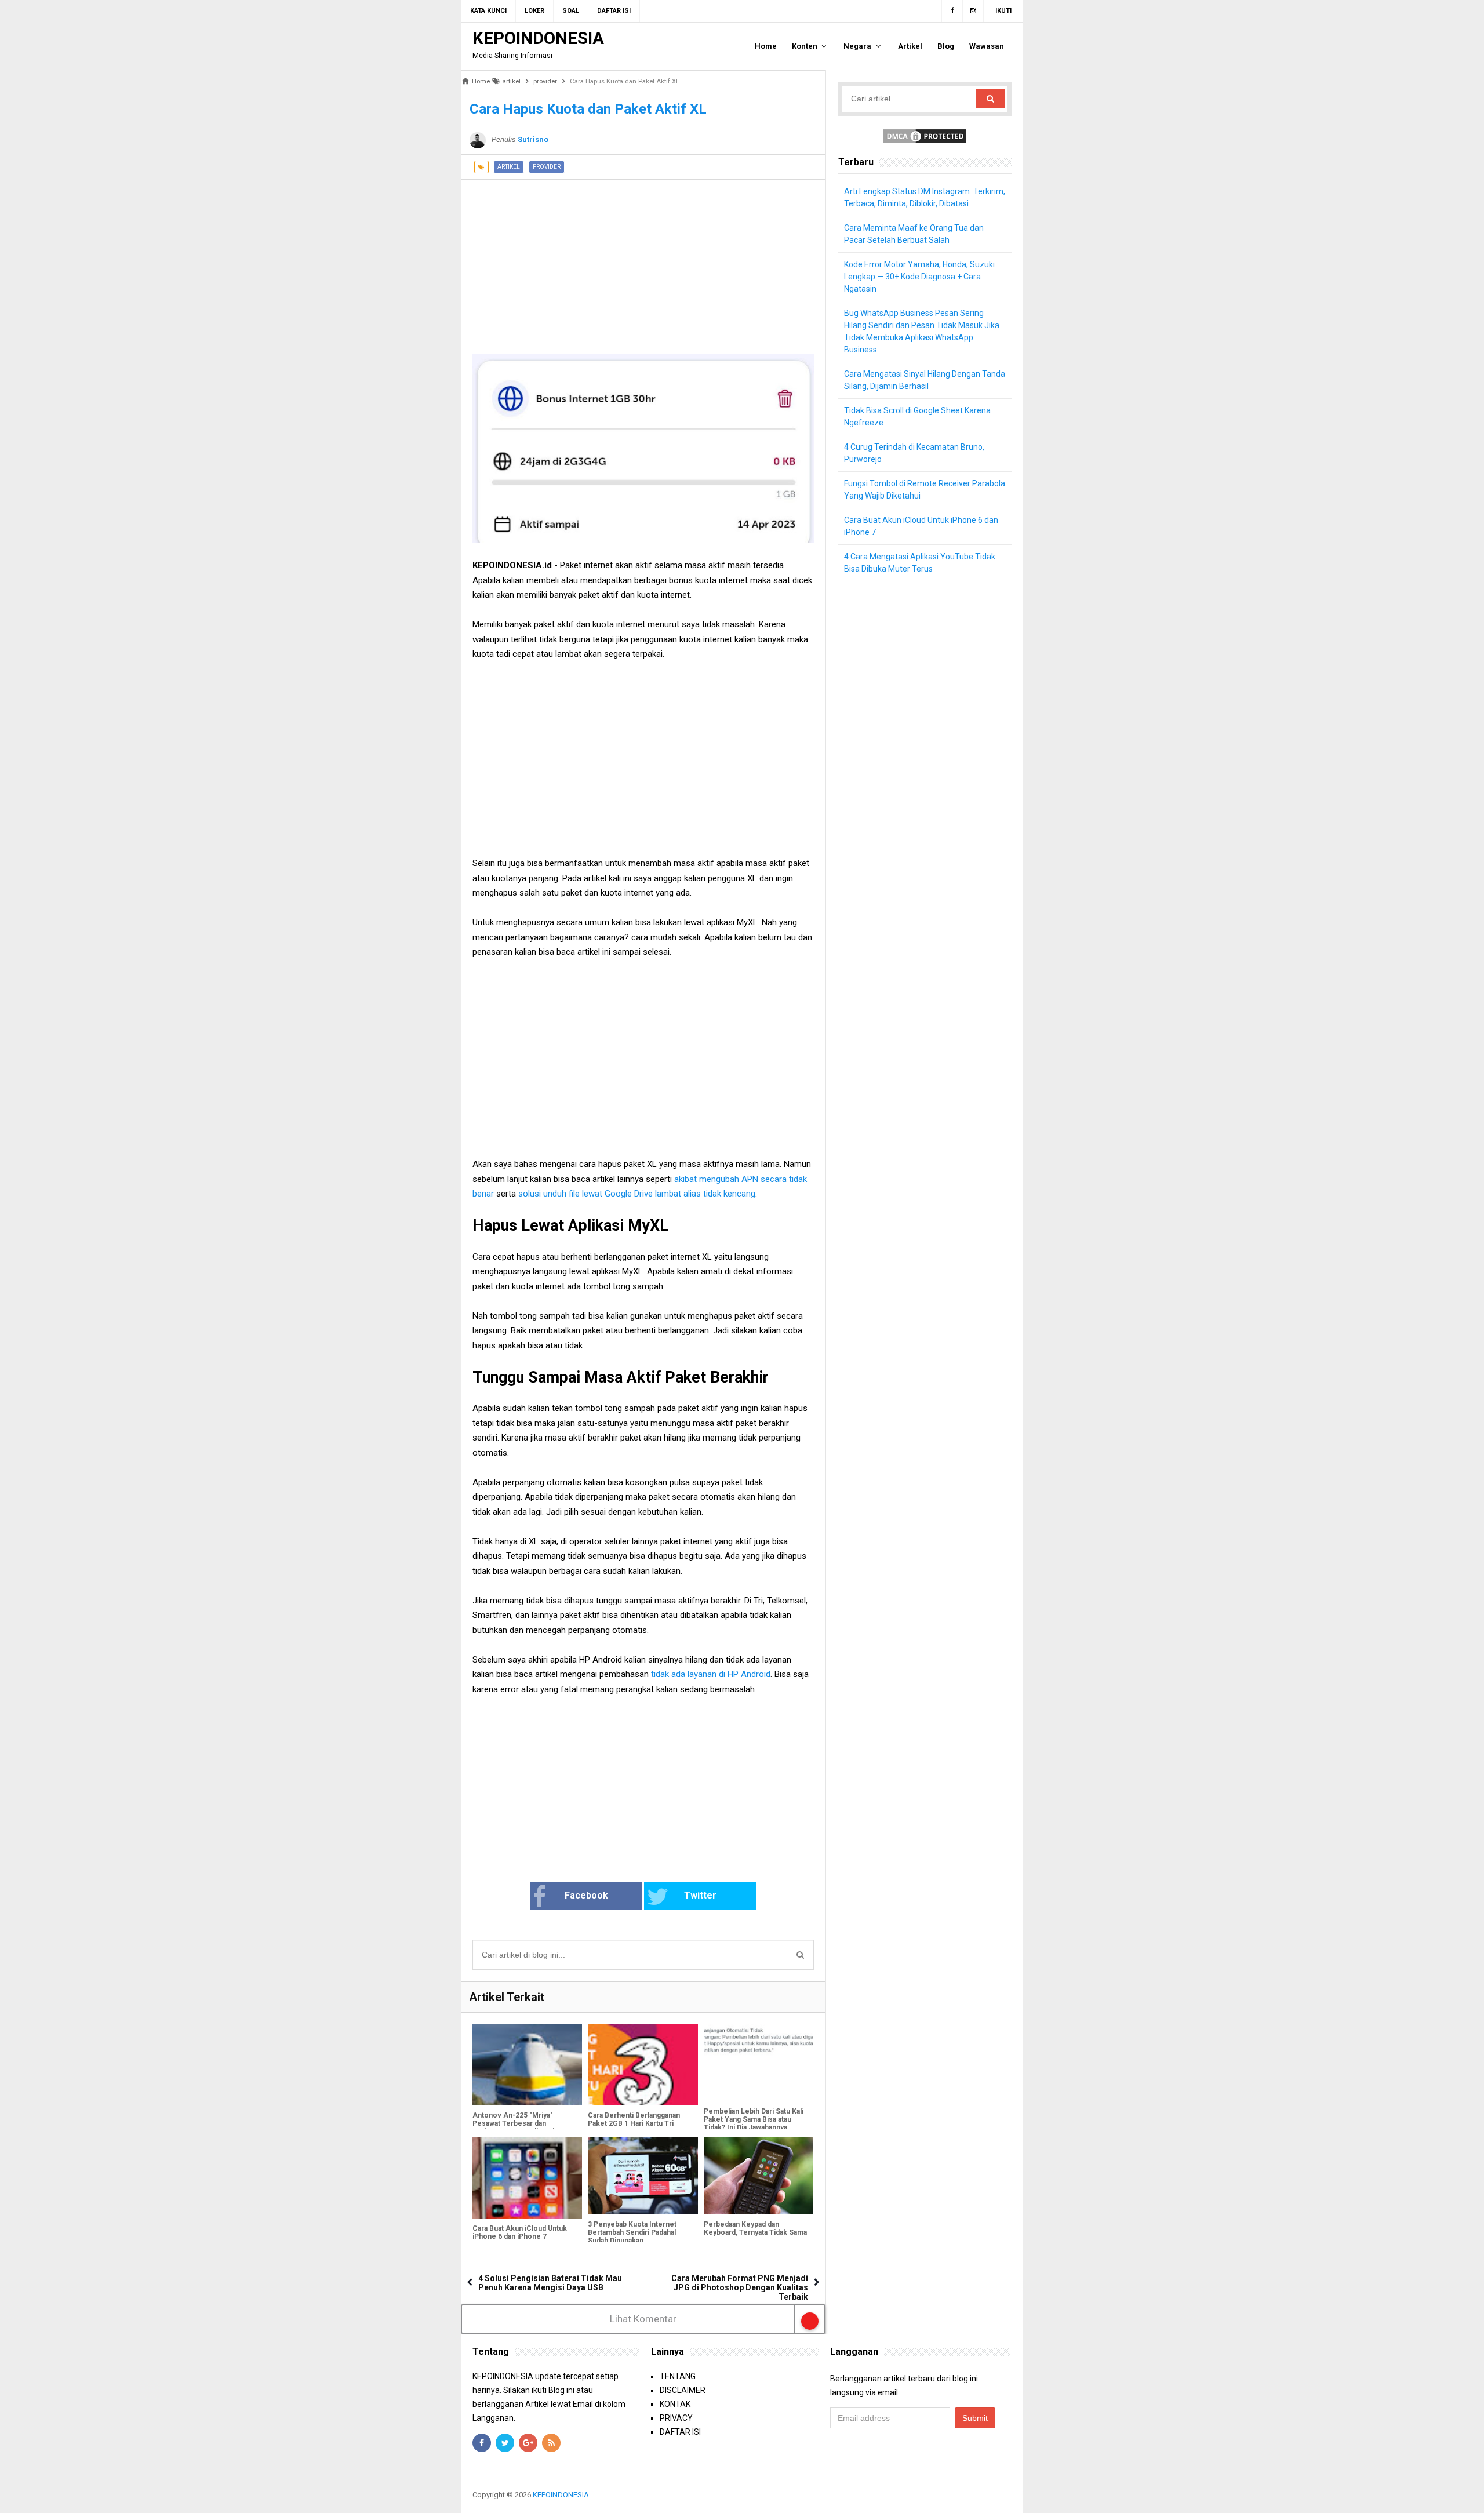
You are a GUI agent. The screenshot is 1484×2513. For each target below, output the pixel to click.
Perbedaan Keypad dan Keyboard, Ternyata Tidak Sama (755, 2228)
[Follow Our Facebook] (952, 11)
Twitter (700, 1895)
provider (547, 167)
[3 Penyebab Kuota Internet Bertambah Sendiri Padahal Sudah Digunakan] (643, 2176)
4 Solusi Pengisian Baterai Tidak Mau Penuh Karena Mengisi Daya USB (550, 2283)
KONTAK (675, 2404)
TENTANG (678, 2376)
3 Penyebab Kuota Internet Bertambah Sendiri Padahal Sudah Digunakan (632, 2232)
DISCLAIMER (683, 2390)
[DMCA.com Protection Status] (925, 136)
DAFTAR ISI (680, 2432)
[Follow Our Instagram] (973, 11)
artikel (509, 167)
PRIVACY (676, 2418)
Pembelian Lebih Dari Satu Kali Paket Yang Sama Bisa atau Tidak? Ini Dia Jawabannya (754, 2119)
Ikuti (1003, 11)
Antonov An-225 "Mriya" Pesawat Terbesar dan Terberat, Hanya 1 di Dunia (515, 2123)
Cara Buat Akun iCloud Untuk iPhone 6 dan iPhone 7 (520, 2232)
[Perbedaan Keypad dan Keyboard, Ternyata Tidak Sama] (759, 2176)
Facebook (586, 1895)
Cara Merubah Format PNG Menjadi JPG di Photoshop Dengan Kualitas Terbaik (740, 2287)
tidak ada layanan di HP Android (711, 1674)
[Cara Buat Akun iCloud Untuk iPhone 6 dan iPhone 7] (527, 2178)
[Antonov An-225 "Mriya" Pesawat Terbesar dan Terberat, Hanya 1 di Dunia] (527, 2065)
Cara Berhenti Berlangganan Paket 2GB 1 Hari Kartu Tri (634, 2119)
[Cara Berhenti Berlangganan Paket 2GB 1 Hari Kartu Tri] (643, 2065)
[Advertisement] (643, 261)
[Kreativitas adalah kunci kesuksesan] (1010, 2495)
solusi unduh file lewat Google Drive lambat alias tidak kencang (637, 1194)
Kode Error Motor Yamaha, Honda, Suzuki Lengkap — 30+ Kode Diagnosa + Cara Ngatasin (919, 277)
